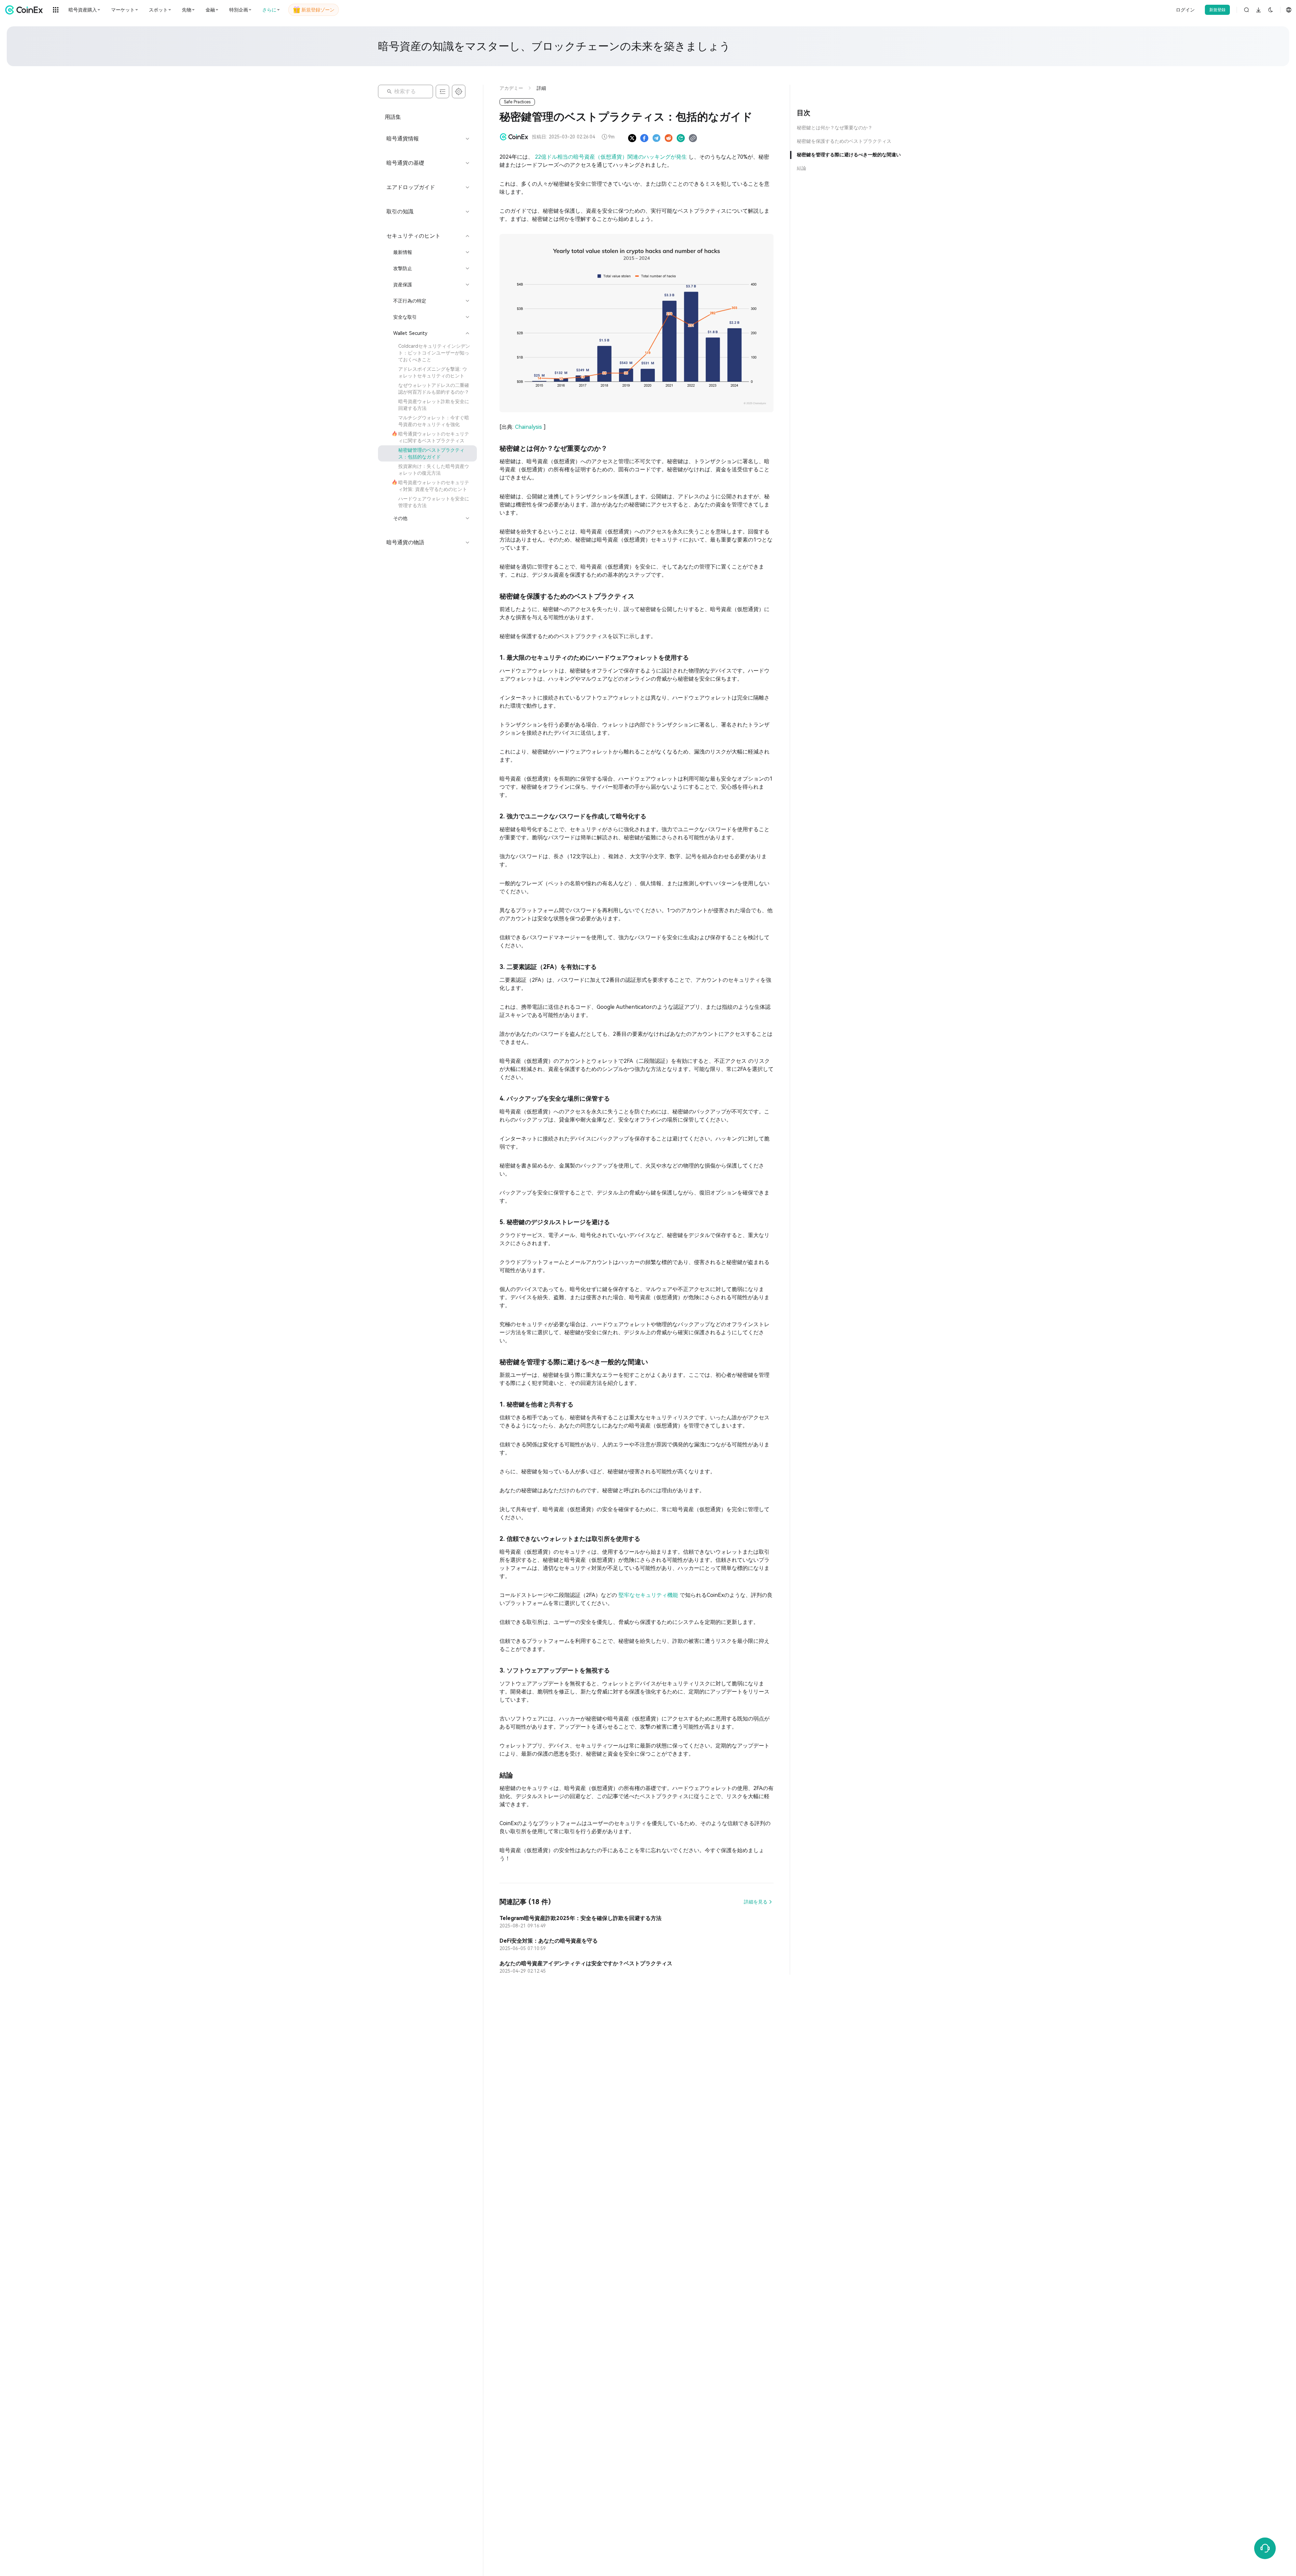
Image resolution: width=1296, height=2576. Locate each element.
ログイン (1185, 10)
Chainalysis (529, 427)
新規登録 (1217, 10)
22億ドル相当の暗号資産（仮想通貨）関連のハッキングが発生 (612, 157)
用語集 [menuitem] (393, 117)
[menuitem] (427, 353)
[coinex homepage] (26, 10)
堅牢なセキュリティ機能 (649, 1595)
